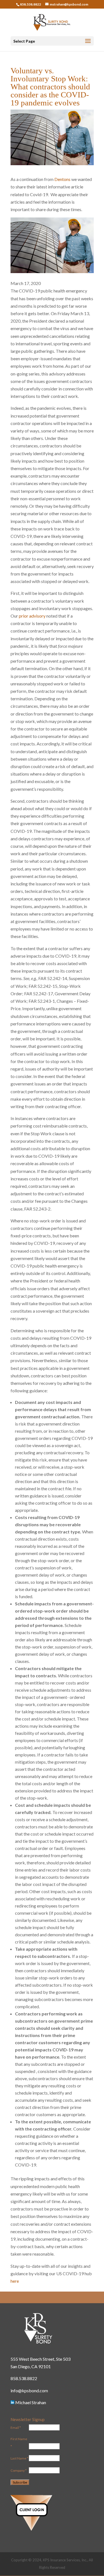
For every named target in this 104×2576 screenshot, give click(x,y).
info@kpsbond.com (29, 2390)
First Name (19, 2443)
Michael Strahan (30, 2402)
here (15, 2281)
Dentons (62, 179)
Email (16, 2428)
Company (19, 2470)
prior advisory (32, 616)
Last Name (19, 2458)
